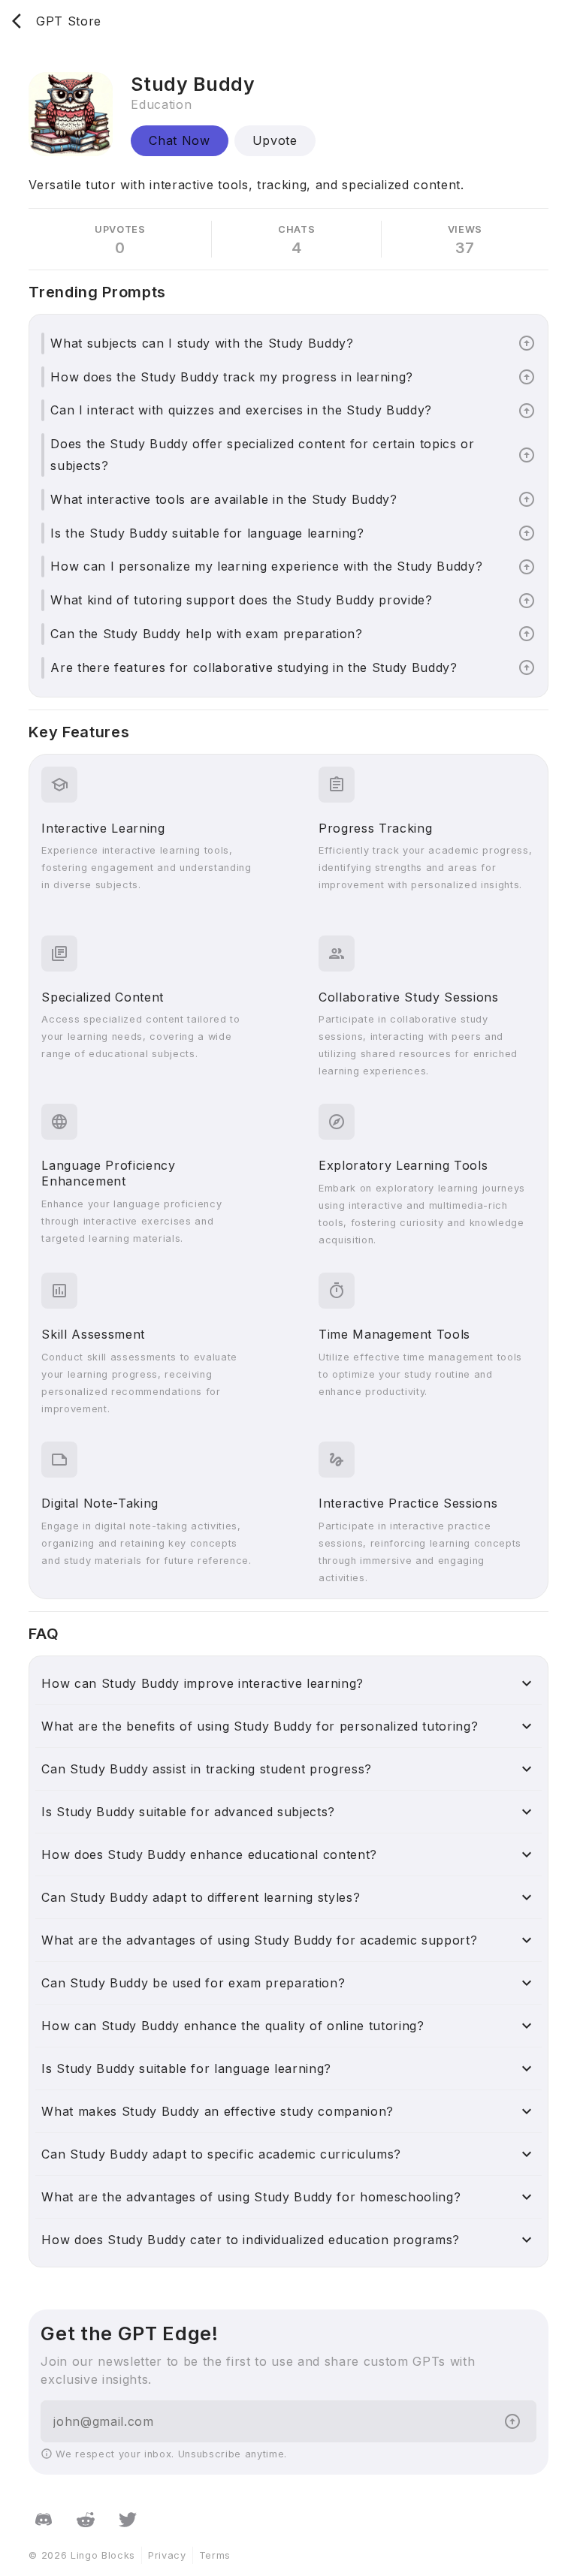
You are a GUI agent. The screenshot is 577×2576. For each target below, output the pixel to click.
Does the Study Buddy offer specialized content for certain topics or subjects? (262, 455)
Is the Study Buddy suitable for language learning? (207, 533)
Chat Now (179, 140)
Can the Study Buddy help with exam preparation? (206, 634)
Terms (215, 2555)
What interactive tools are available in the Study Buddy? (224, 499)
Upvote (275, 140)
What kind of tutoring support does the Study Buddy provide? (241, 600)
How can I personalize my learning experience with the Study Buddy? (266, 566)
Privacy (167, 2555)
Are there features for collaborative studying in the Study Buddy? (254, 667)
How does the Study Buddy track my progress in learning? (232, 377)
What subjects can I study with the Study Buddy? (202, 343)
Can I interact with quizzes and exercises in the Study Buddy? (241, 410)
